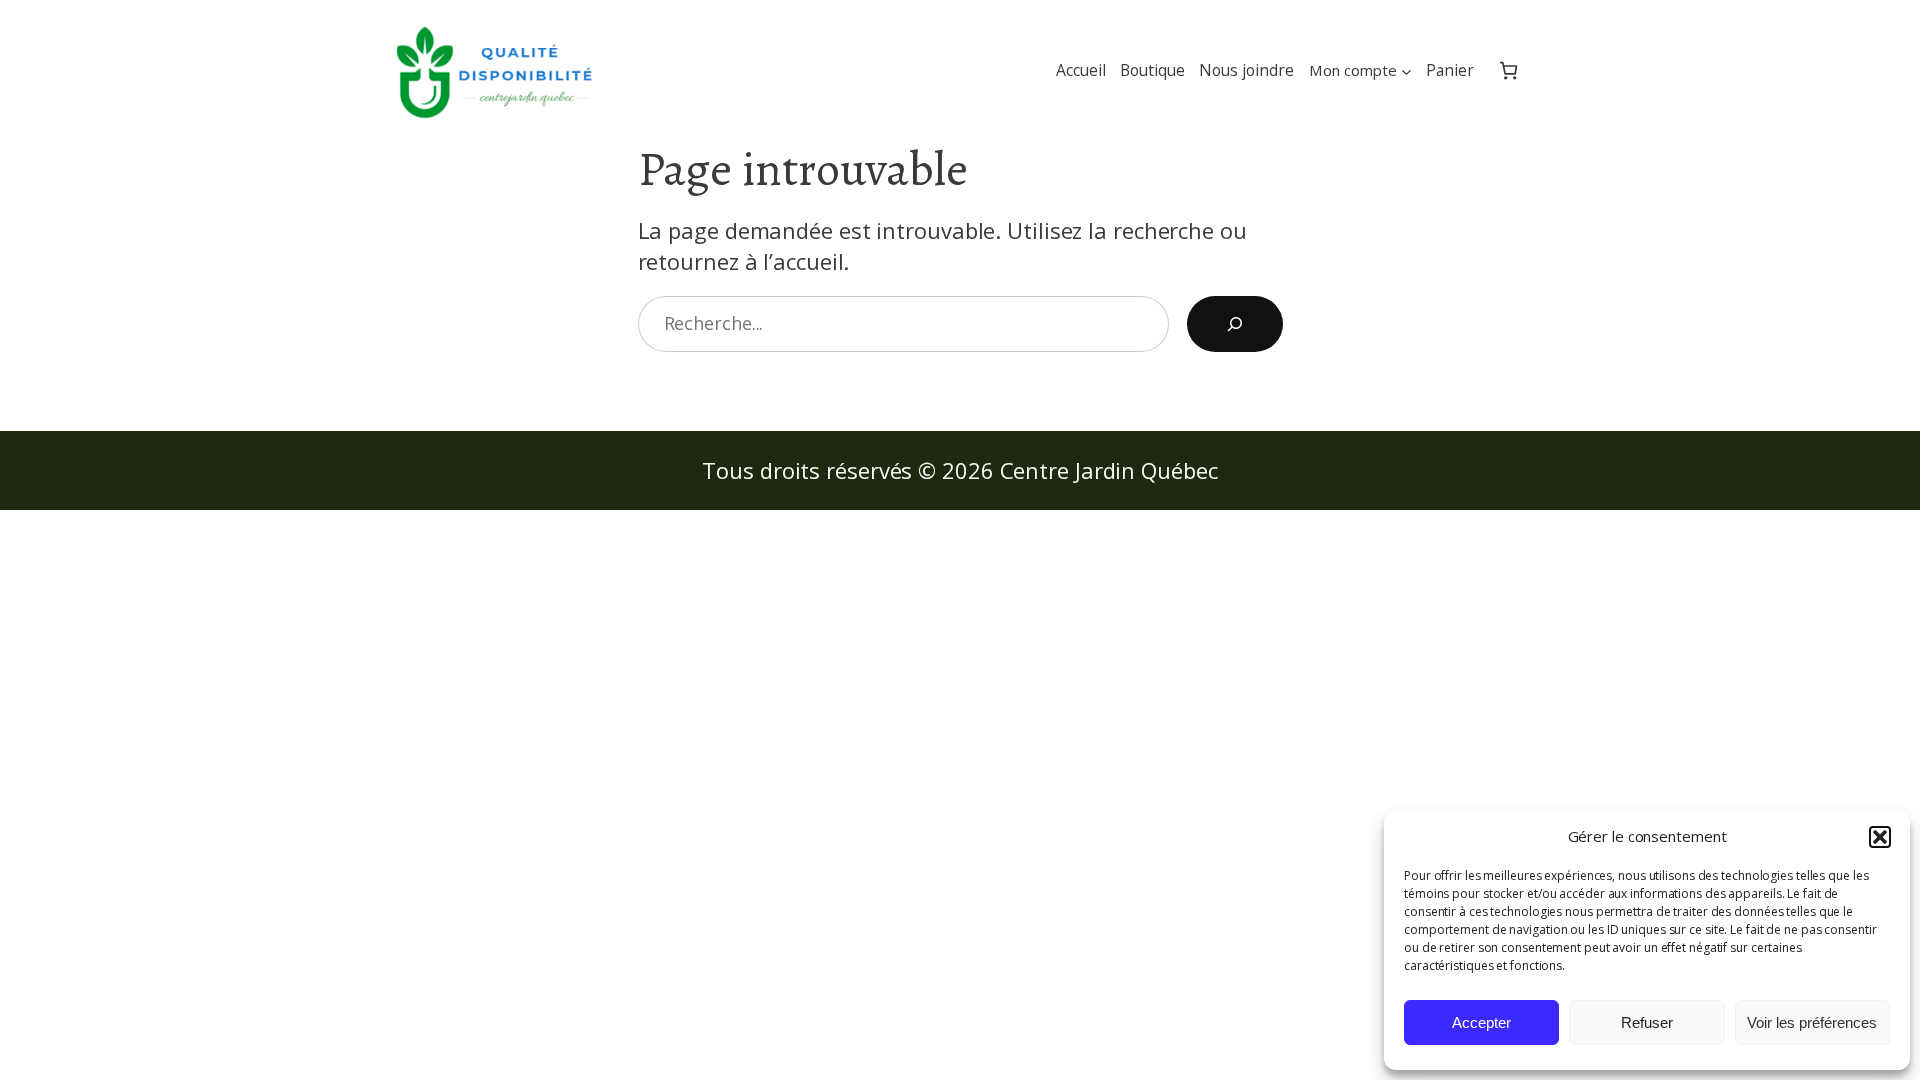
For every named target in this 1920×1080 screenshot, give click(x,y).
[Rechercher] (1235, 324)
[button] (1880, 837)
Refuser (1647, 1022)
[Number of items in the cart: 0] (1508, 71)
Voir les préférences (1812, 1022)
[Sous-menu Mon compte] (1406, 70)
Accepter (1481, 1022)
